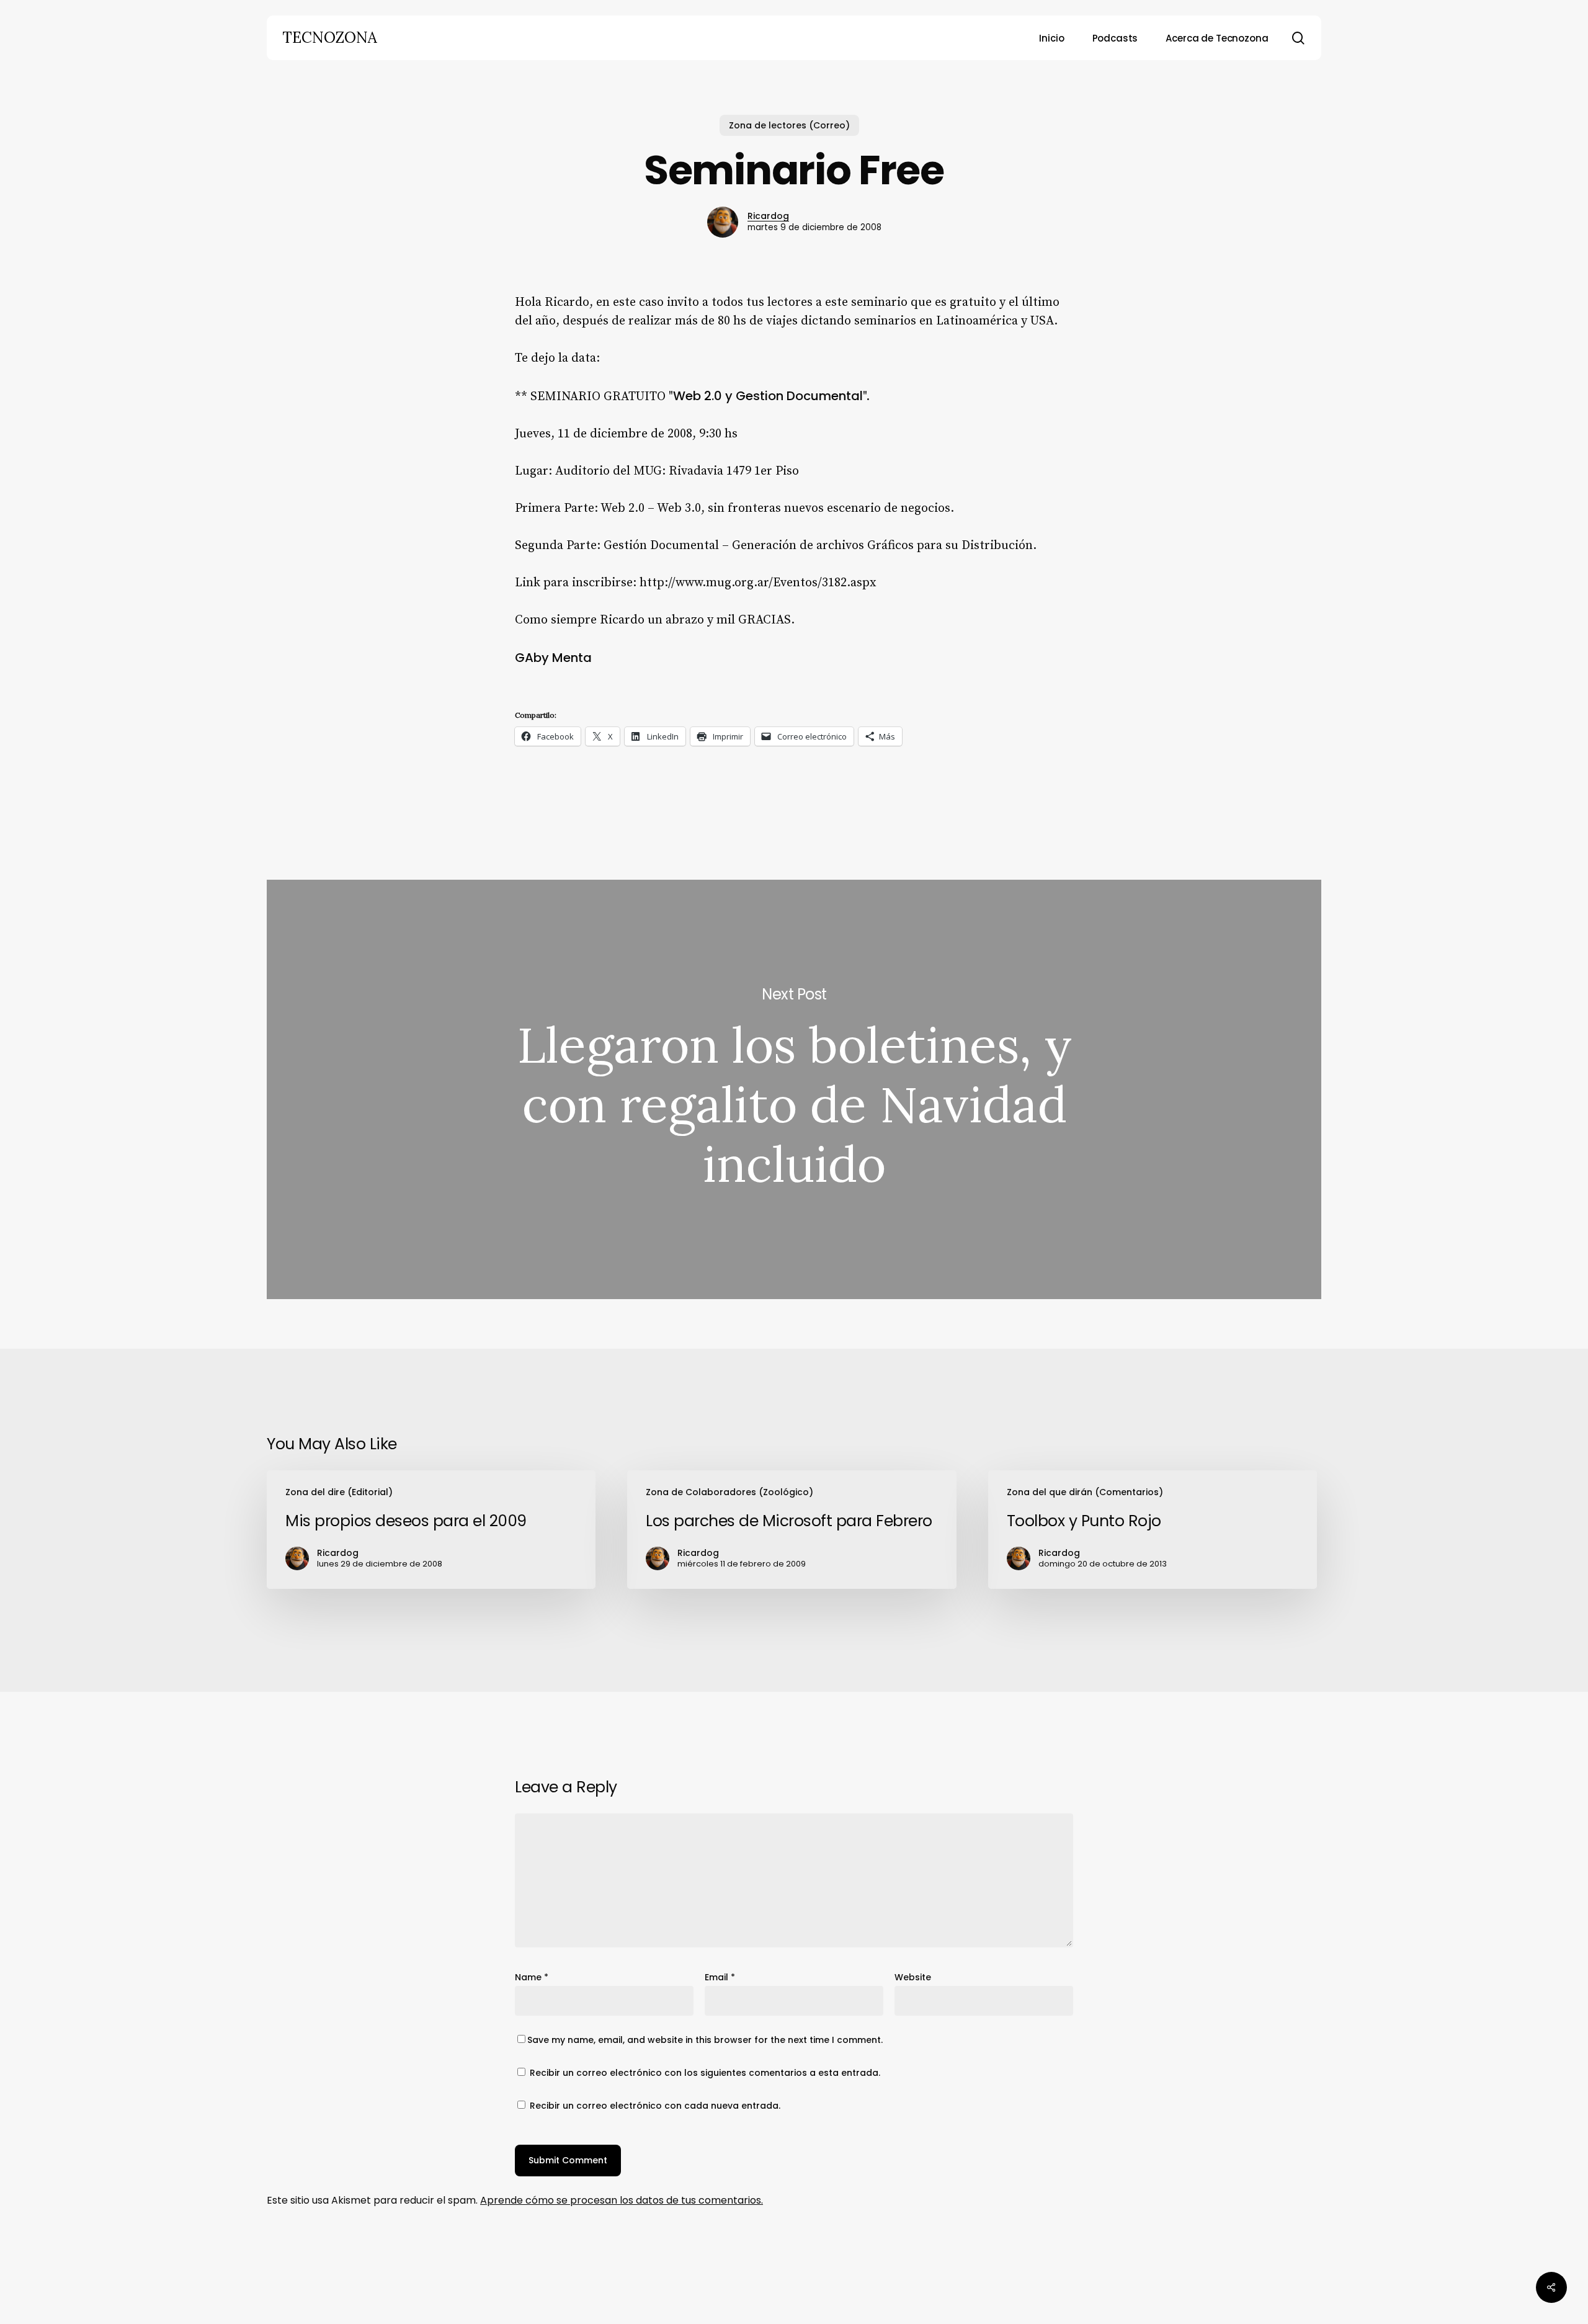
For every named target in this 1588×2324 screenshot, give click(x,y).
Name (532, 1977)
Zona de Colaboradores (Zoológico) (729, 1492)
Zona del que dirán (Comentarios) (1085, 1492)
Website (913, 1977)
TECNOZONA (330, 38)
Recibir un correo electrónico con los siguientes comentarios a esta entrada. (705, 2073)
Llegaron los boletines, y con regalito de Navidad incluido (794, 1089)
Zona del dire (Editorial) (339, 1492)
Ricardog (768, 216)
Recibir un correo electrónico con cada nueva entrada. (655, 2106)
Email (720, 1977)
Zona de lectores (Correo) (789, 125)
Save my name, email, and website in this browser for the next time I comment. (705, 2040)
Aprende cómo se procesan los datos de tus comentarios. (622, 2200)
